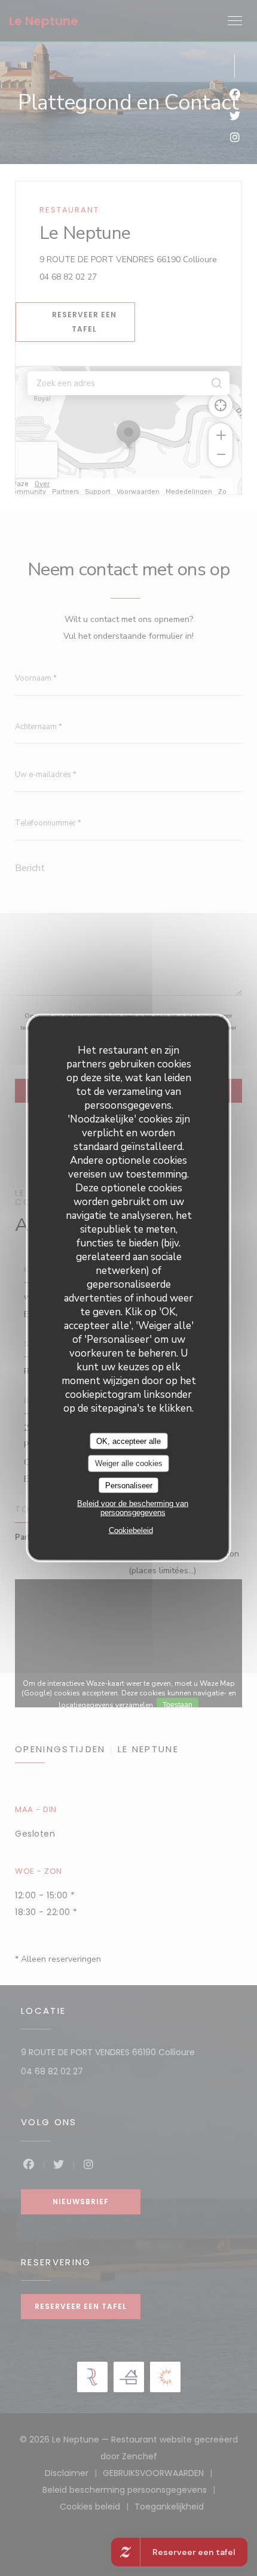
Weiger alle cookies (129, 1463)
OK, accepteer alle (128, 1441)
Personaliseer (129, 1485)
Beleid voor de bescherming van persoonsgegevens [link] (133, 1508)
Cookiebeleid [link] (131, 1530)
